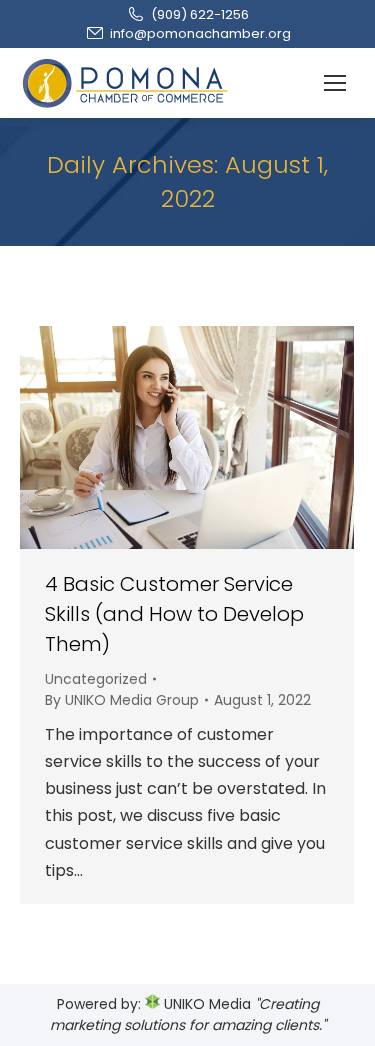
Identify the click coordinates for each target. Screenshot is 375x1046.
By (122, 700)
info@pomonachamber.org (200, 33)
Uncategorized (96, 679)
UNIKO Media (205, 1004)
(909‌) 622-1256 (200, 14)
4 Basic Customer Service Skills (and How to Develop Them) (174, 614)
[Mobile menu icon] (335, 83)
